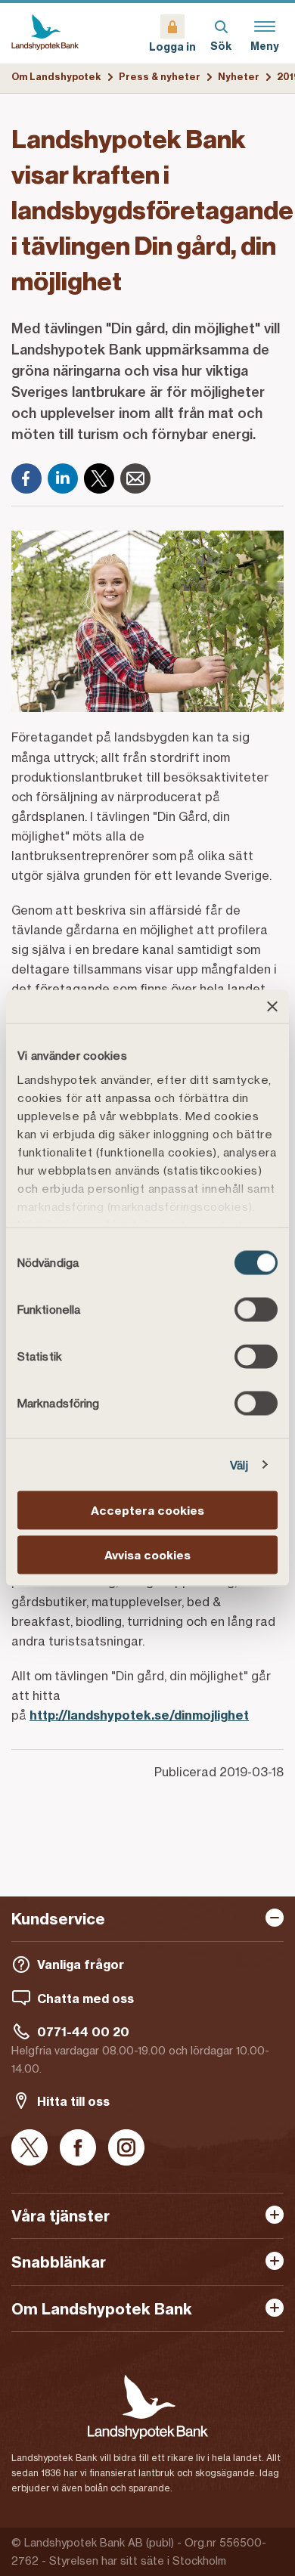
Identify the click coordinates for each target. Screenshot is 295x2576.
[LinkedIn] (63, 478)
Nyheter (239, 77)
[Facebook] (26, 478)
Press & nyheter (160, 77)
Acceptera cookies (147, 1511)
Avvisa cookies (147, 1554)
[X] (99, 478)
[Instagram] (126, 2149)
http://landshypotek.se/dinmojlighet (139, 1715)
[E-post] (135, 478)
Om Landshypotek (56, 77)
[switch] (256, 1310)
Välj (239, 1464)
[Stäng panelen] (272, 1007)
